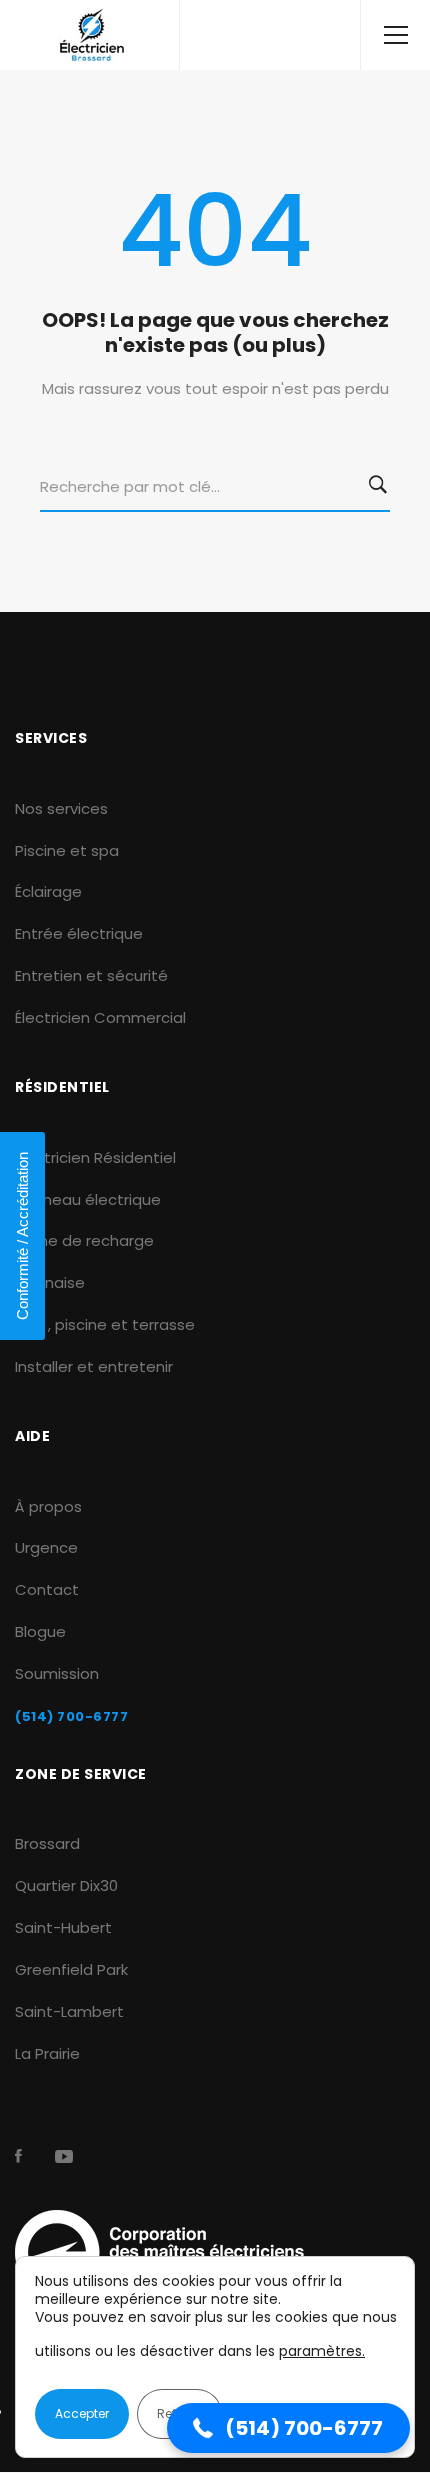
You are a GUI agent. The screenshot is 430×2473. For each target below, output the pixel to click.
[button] (288, 2428)
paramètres (320, 2351)
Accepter (82, 2413)
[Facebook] (18, 2156)
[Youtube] (64, 2156)
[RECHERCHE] (382, 487)
